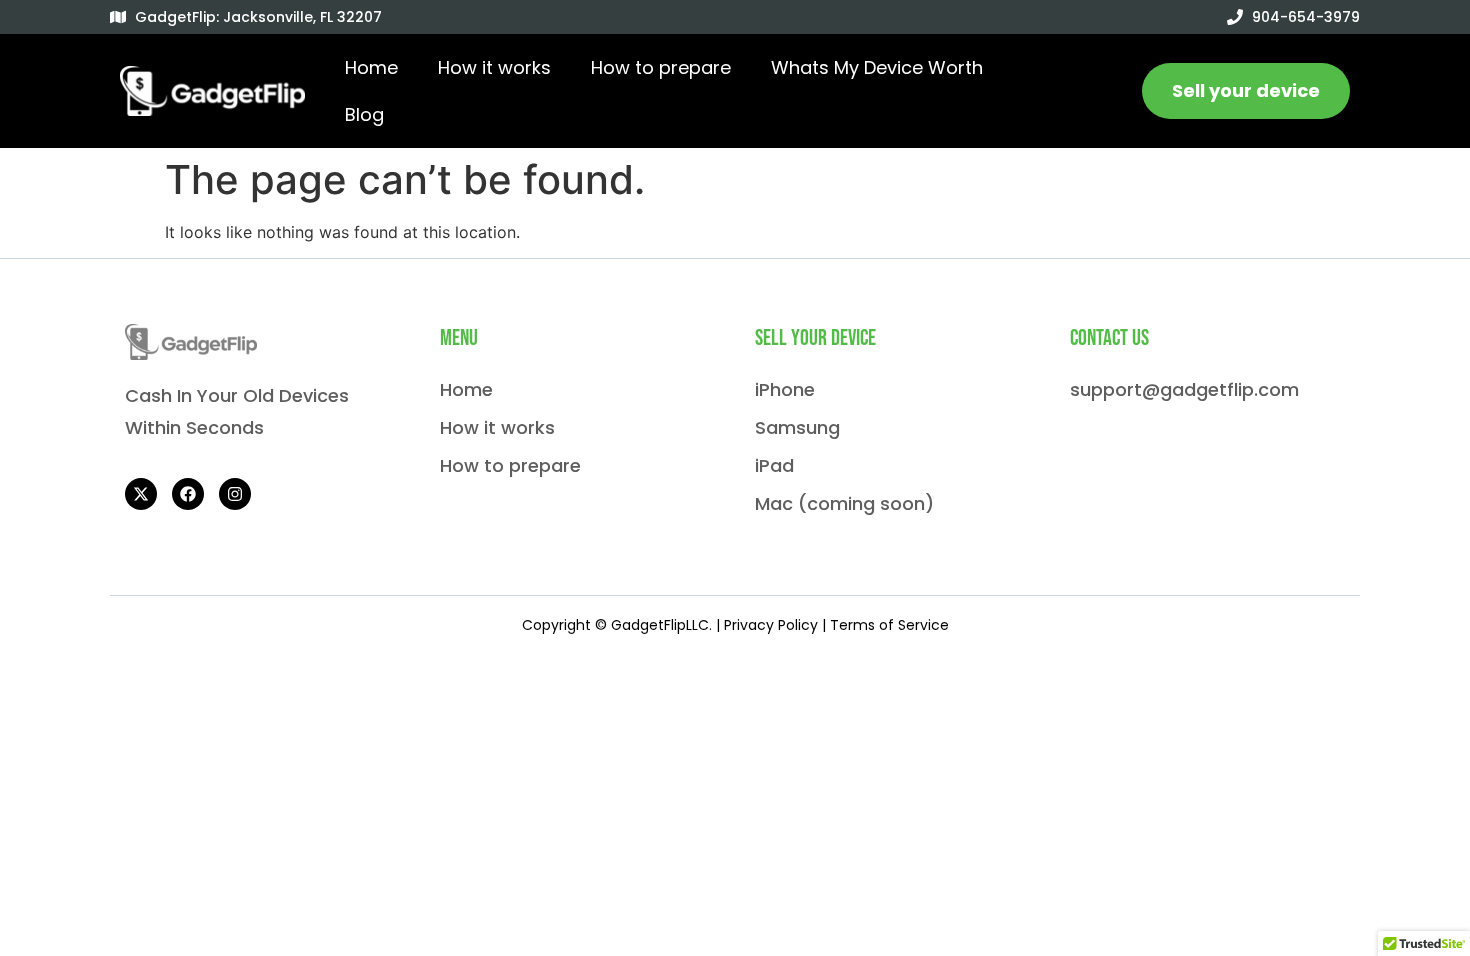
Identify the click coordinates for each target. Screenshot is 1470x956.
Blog (364, 114)
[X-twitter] (141, 494)
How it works (494, 67)
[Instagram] (235, 494)
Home (371, 67)
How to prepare (661, 67)
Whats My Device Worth (877, 67)
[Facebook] (188, 494)
